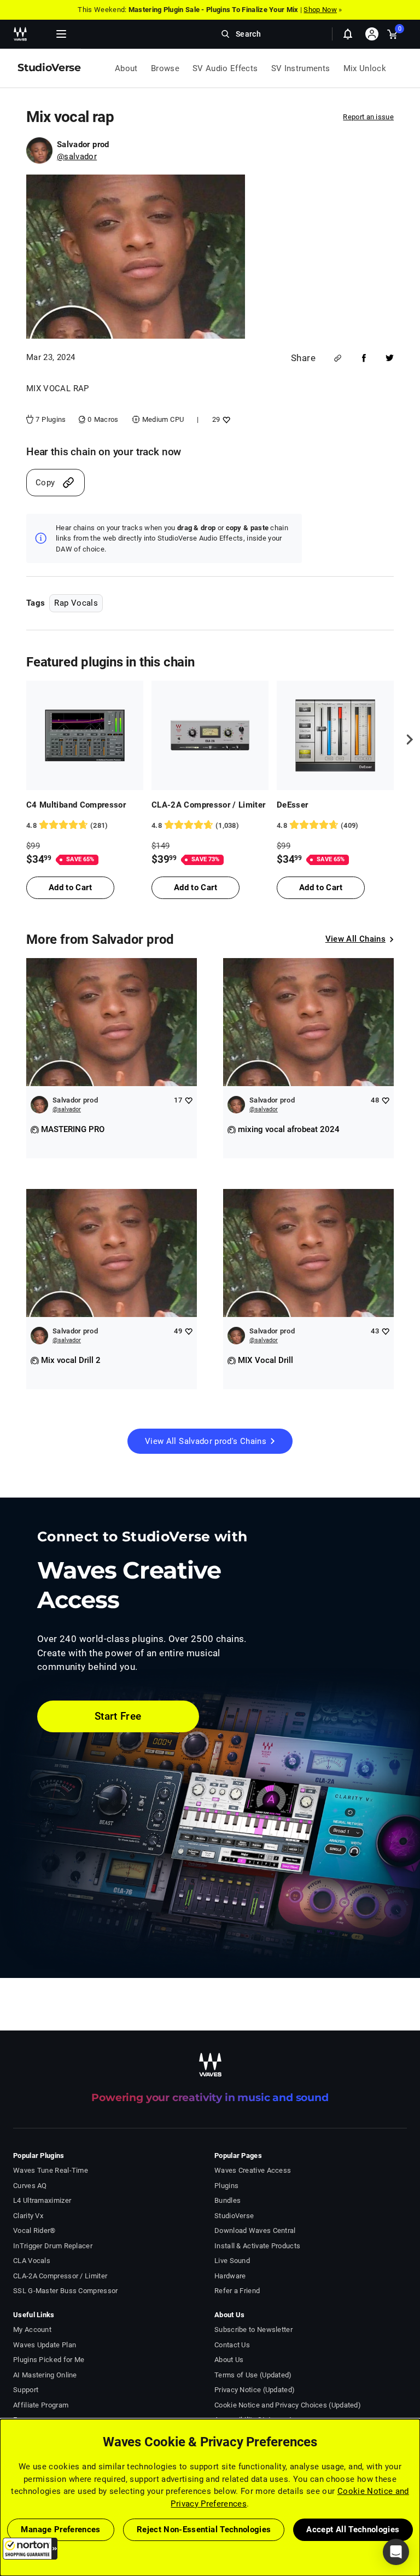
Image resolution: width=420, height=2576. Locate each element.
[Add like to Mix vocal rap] (225, 419)
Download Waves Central (255, 2230)
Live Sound (232, 2261)
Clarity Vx (28, 2216)
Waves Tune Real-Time (51, 2170)
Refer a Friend (237, 2291)
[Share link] (338, 358)
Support (26, 2390)
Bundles (227, 2200)
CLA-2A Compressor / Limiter (209, 805)
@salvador (77, 156)
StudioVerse (234, 2216)
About (126, 68)
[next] (406, 739)
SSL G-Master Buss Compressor (66, 2291)
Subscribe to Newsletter (253, 2330)
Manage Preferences (60, 2529)
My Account (32, 2330)
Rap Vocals (76, 603)
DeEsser (292, 805)
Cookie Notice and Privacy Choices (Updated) (288, 2405)
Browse (165, 68)
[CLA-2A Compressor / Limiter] (210, 735)
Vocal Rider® (34, 2230)
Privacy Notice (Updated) (255, 2390)
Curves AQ (30, 2186)
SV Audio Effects (225, 68)
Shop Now (320, 10)
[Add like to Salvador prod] (188, 1100)
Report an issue (368, 117)
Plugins (226, 2186)
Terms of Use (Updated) (253, 2375)
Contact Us (232, 2345)
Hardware (230, 2276)
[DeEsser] (335, 735)
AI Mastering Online (45, 2375)
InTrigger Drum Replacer (53, 2246)
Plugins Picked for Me (49, 2360)
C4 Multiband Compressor (76, 805)
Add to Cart (70, 887)
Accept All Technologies (353, 2529)
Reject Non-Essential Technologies (204, 2529)
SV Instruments (301, 68)
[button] (30, 2549)
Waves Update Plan (45, 2345)
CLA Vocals (32, 2261)
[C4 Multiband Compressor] (85, 735)
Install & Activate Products (257, 2246)
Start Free (118, 1716)
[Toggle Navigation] (61, 34)
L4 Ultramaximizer (42, 2200)
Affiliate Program (41, 2405)
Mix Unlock (365, 68)
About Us (229, 2360)
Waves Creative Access (253, 2170)
